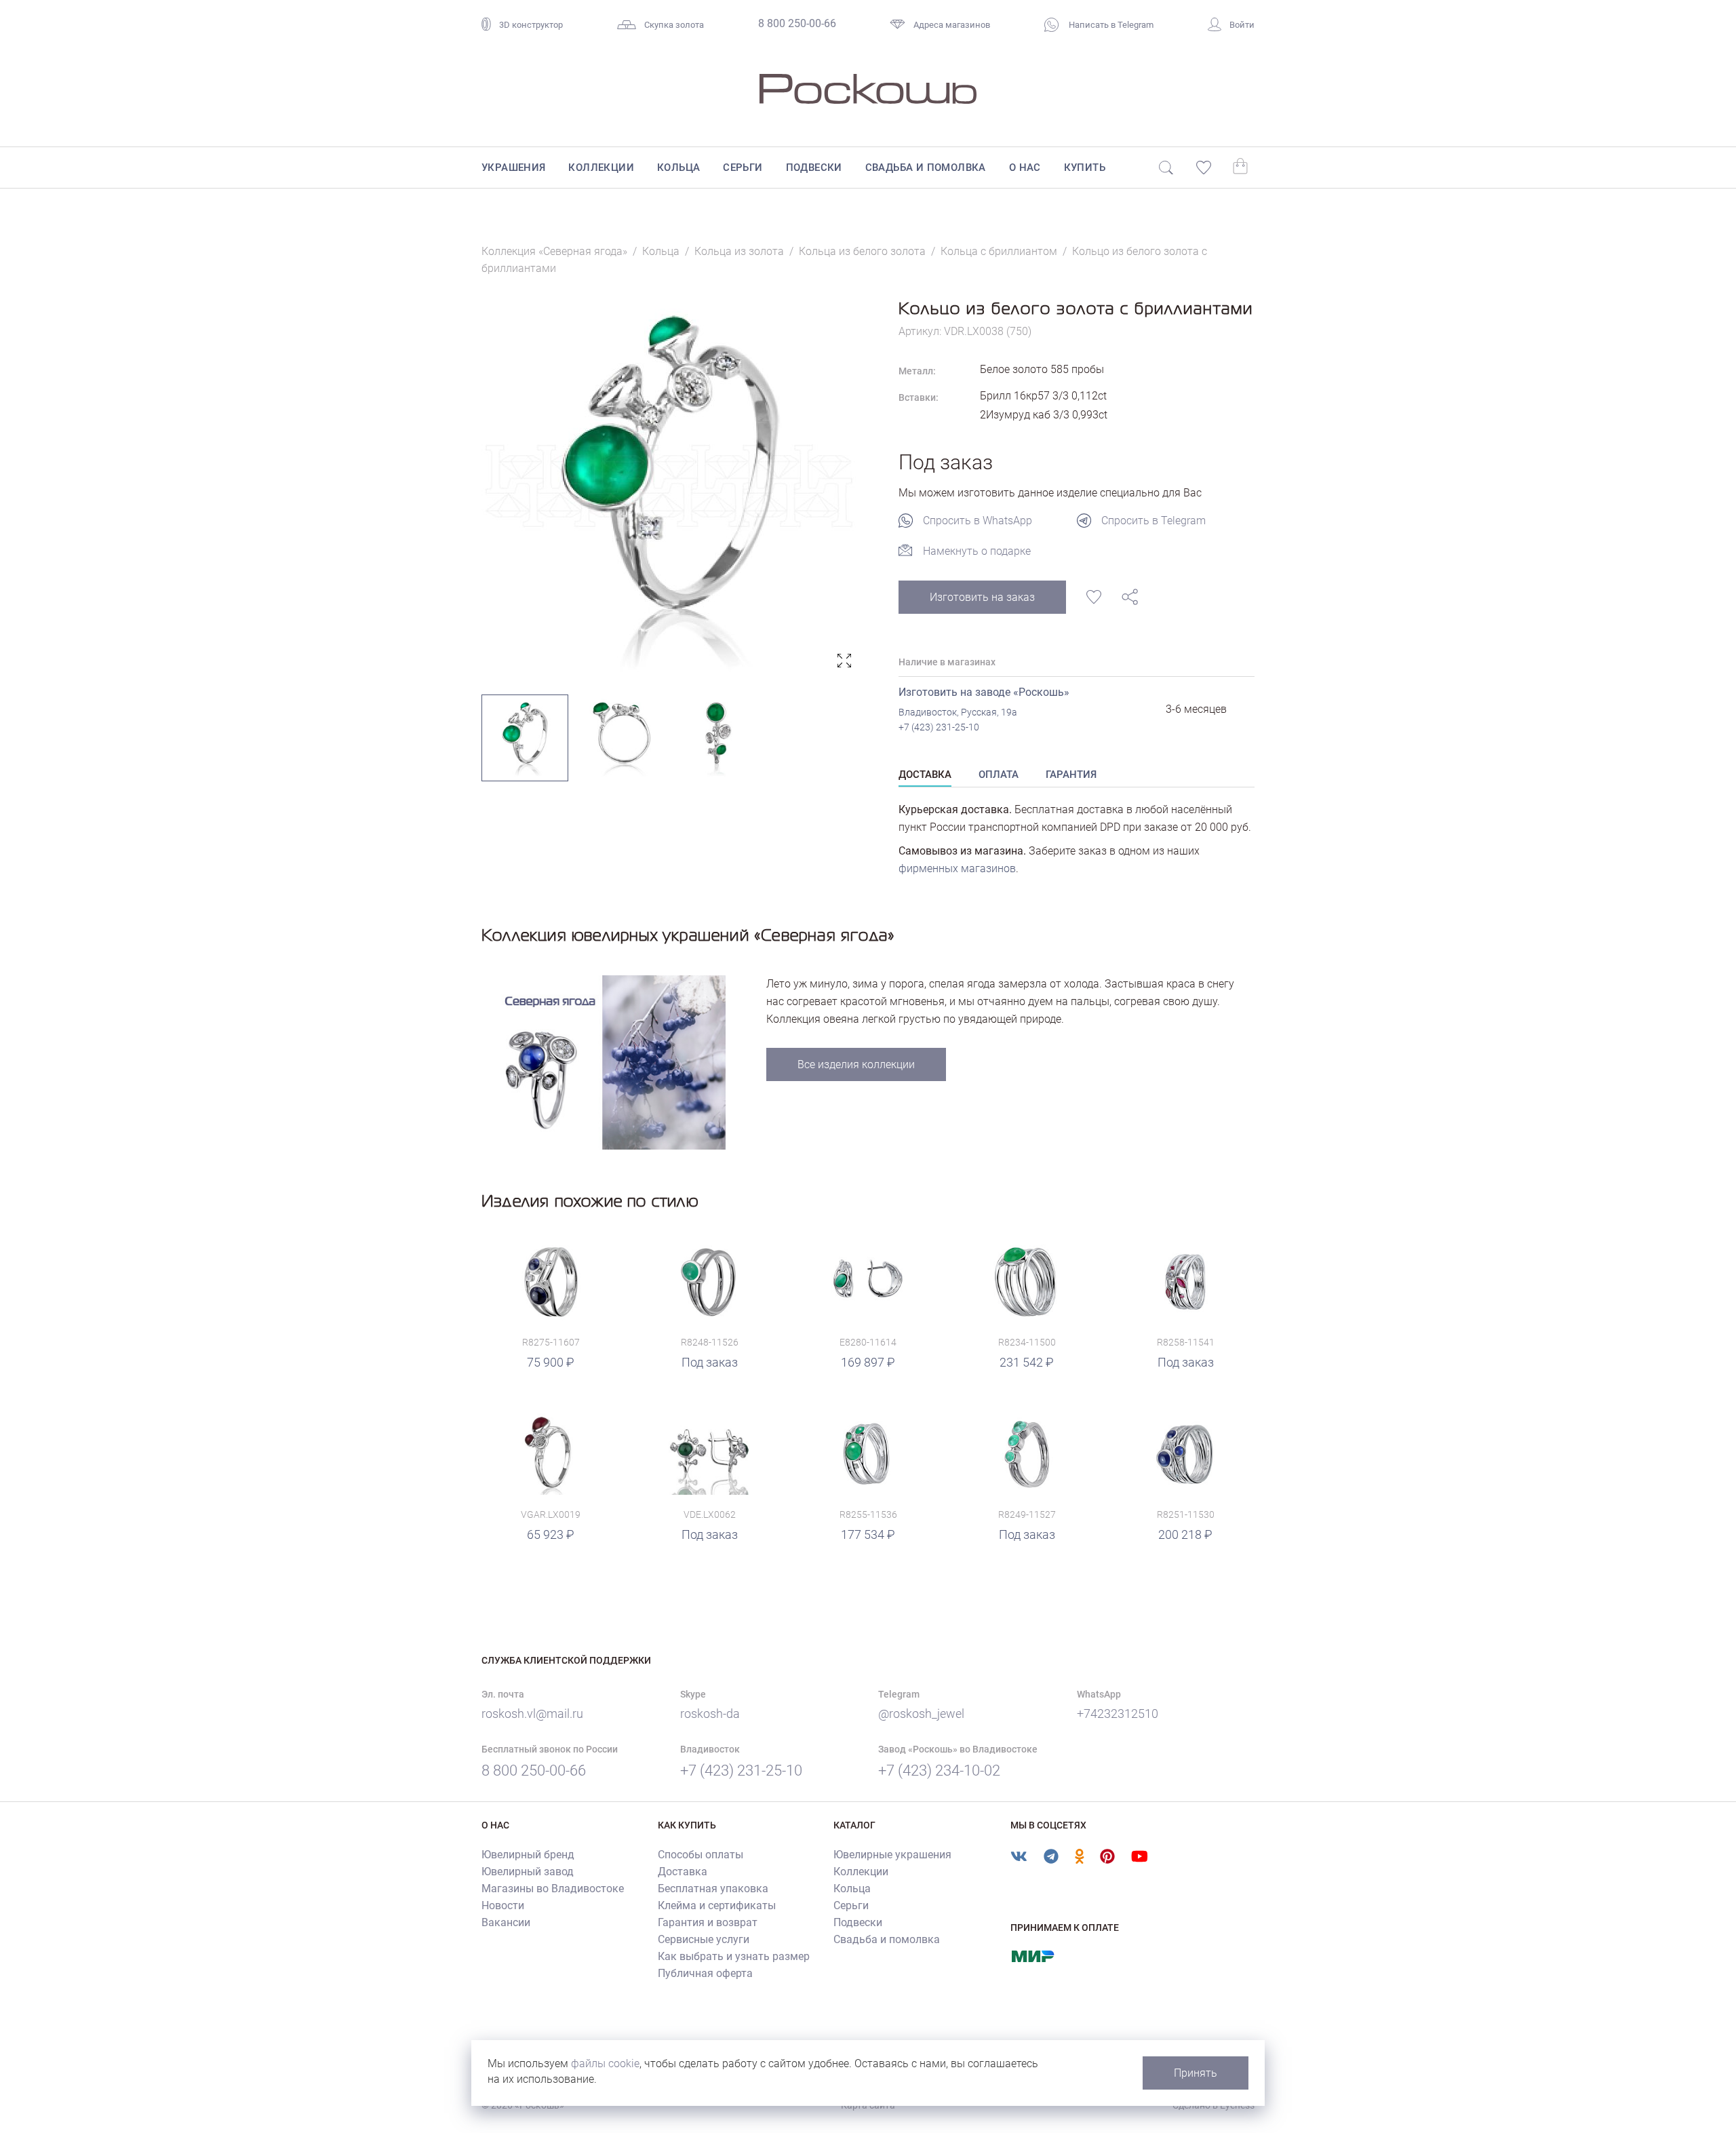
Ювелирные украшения (892, 1855)
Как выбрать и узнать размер (734, 1956)
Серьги (743, 168)
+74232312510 (1118, 1714)
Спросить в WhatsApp (978, 521)
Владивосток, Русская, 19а (958, 712)
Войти (1242, 25)
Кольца (678, 168)
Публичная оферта (705, 1973)
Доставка (683, 1872)
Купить (1085, 168)
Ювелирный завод (528, 1872)
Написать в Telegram (1110, 25)
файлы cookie (605, 2063)
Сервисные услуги (704, 1939)
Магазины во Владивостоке (553, 1889)
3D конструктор (531, 25)
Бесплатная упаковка (713, 1889)
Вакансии (506, 1922)
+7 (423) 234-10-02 (939, 1770)
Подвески (814, 168)
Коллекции (601, 168)
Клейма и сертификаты (717, 1905)
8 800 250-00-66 (797, 23)
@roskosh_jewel (921, 1714)
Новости (503, 1905)
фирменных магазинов (957, 868)
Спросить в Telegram (1153, 521)
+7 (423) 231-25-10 (939, 727)
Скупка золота (674, 25)
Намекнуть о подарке (977, 551)
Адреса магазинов (952, 25)
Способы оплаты (701, 1855)
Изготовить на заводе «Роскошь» (984, 692)
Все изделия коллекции (856, 1064)
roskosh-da (710, 1714)
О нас (1025, 168)
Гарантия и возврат (708, 1922)
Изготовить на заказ (982, 597)
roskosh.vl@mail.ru (532, 1714)
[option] (670, 486)
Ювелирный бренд (528, 1855)
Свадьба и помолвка (926, 168)
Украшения (514, 168)
